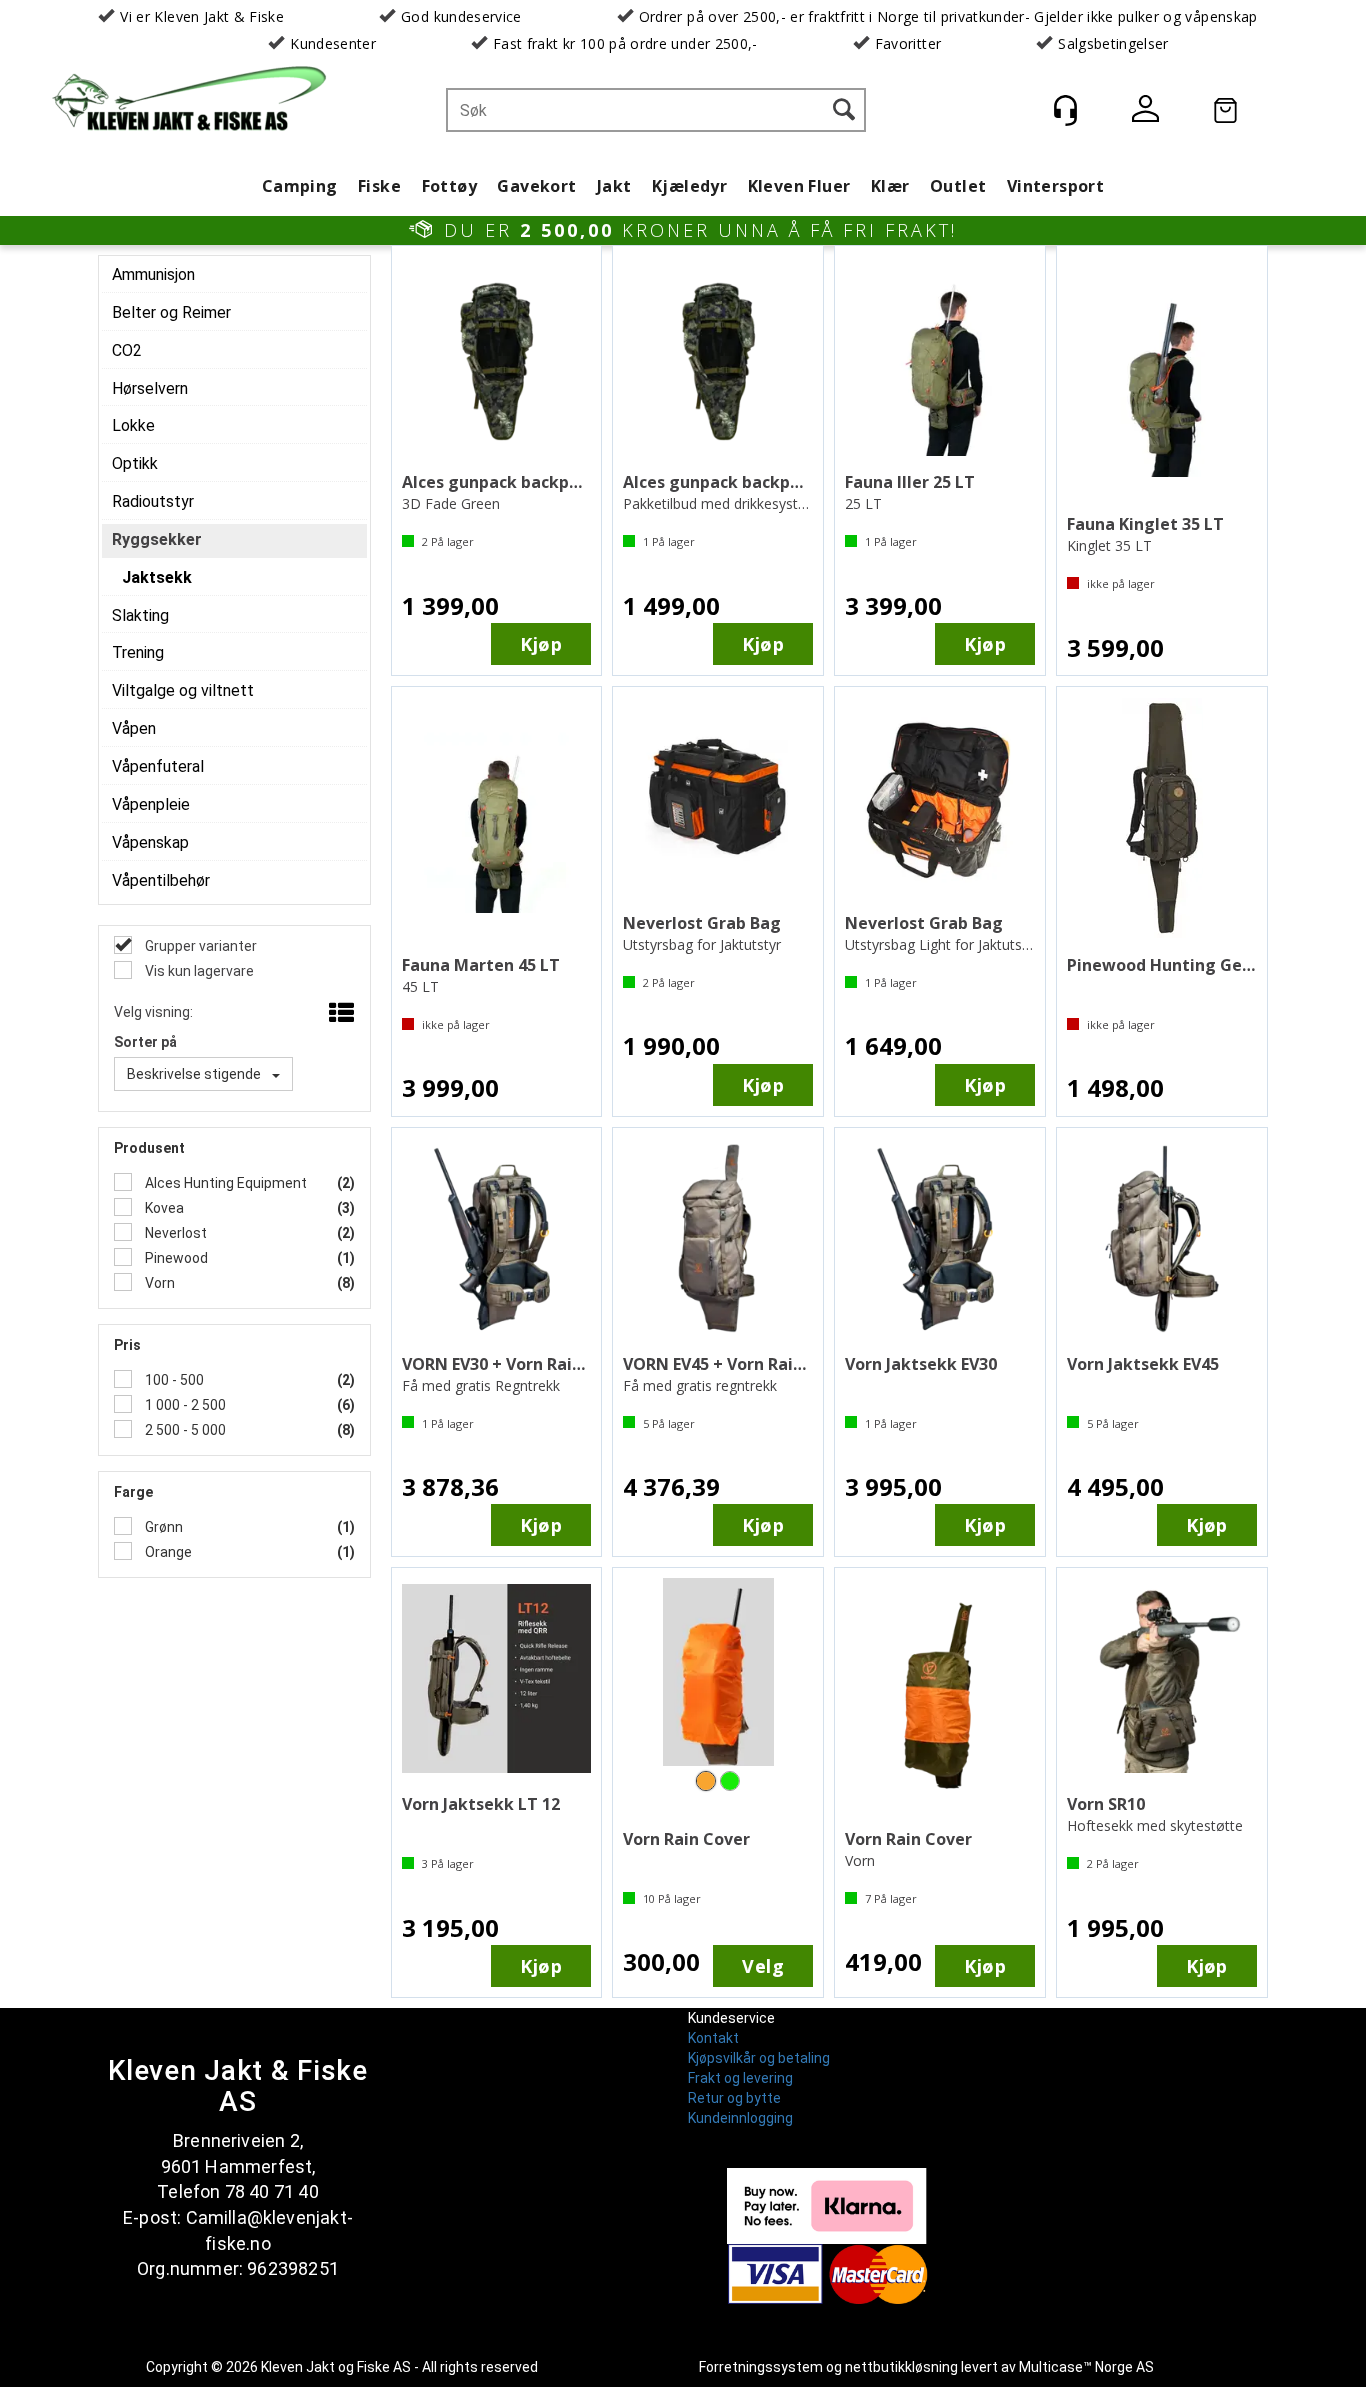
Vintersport (1055, 186)
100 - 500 (173, 1380)
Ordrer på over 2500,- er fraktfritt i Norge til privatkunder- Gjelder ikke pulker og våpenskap (948, 16)
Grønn (162, 1527)
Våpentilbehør (161, 880)
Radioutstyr (153, 501)
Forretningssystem (761, 2367)
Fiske (379, 186)
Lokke (133, 425)
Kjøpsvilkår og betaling (759, 2058)
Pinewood (175, 1258)
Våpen (134, 728)
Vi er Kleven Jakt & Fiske (202, 16)
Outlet (958, 186)
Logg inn (1145, 112)
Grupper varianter (199, 946)
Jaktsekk (157, 577)
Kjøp (541, 644)
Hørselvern (150, 388)
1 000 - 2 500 (184, 1405)
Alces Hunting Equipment (224, 1183)
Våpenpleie (151, 804)
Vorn (158, 1283)
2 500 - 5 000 (184, 1430)
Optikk (135, 463)
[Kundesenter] (1065, 110)
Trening (138, 652)
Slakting (140, 615)
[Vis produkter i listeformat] (339, 1014)
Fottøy (449, 186)
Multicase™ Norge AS (1086, 2367)
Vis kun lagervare (198, 971)
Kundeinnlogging (740, 2118)
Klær (890, 186)
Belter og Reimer (171, 312)
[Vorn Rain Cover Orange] (718, 1679)
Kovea (163, 1208)
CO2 (127, 350)
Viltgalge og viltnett (183, 690)
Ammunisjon (153, 274)
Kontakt (713, 2038)
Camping (300, 186)
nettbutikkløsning (901, 2367)
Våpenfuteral (158, 766)
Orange (167, 1552)
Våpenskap (150, 842)
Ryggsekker (157, 539)
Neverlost (174, 1233)
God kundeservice (461, 16)
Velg (763, 1966)
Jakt (614, 186)
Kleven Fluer (799, 186)
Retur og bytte (734, 2098)
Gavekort (536, 186)
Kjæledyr (689, 186)
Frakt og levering (740, 2078)
